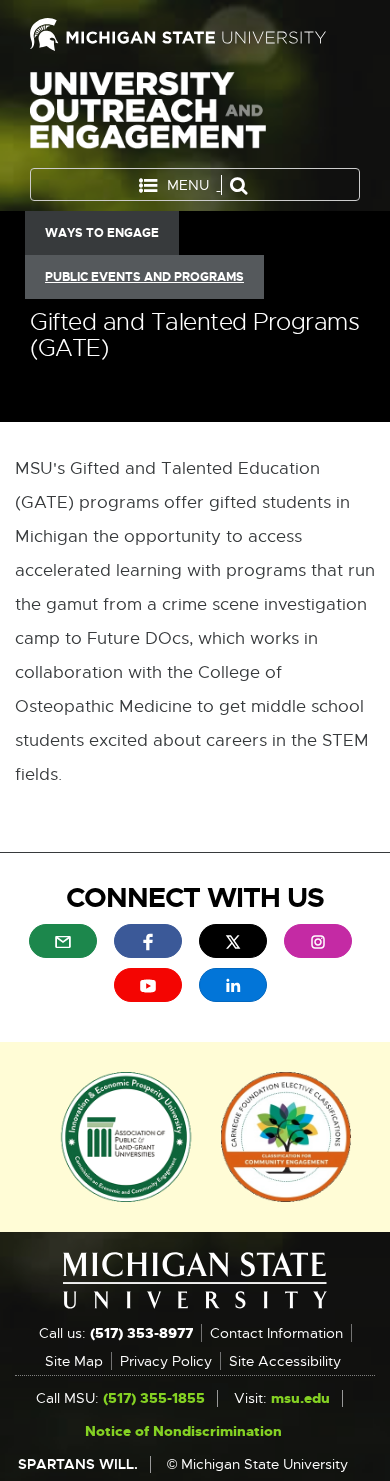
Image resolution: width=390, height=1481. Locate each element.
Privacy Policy (166, 1361)
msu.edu (300, 1398)
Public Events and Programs (144, 277)
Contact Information (276, 1333)
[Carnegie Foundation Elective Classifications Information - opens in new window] (286, 1136)
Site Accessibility (285, 1361)
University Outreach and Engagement (148, 114)
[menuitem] (63, 941)
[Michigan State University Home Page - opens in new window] (195, 34)
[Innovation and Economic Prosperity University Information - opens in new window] (126, 1136)
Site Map (74, 1361)
